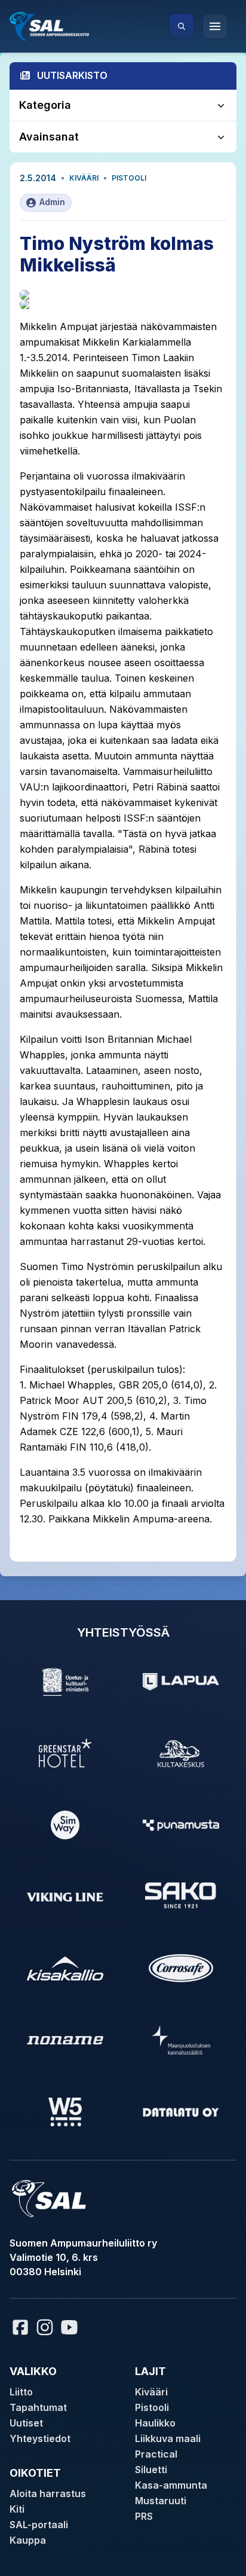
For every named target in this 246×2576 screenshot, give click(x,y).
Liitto (21, 2392)
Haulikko (155, 2423)
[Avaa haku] (182, 26)
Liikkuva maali (168, 2438)
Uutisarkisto (72, 75)
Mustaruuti (161, 2501)
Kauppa (28, 2540)
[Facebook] (20, 2327)
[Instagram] (45, 2327)
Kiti (17, 2509)
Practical (156, 2454)
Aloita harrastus (48, 2493)
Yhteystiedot (40, 2438)
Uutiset (26, 2423)
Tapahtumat (38, 2407)
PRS (144, 2516)
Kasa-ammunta (171, 2485)
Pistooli (129, 178)
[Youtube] (71, 2327)
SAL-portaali (39, 2525)
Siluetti (151, 2470)
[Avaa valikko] (215, 26)
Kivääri (84, 178)
